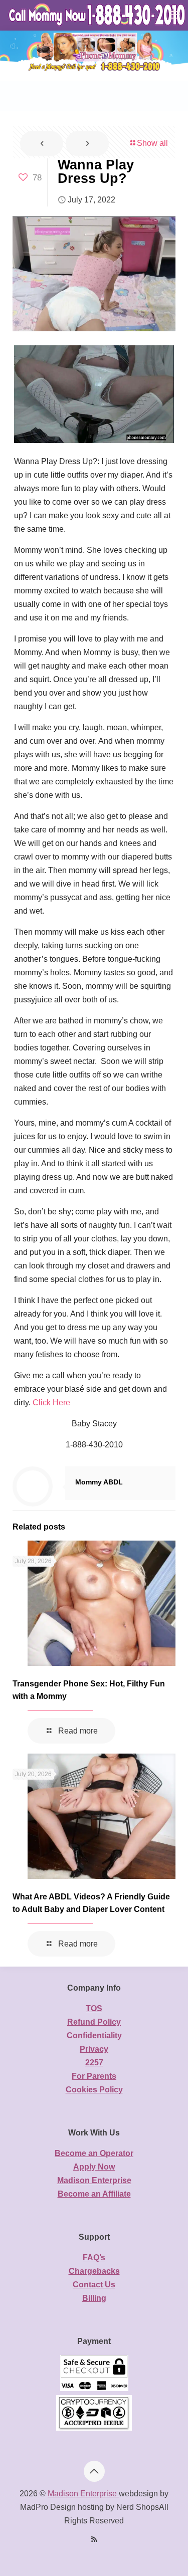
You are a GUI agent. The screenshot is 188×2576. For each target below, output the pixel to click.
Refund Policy (94, 2022)
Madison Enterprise (94, 2180)
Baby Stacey (94, 1424)
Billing (94, 2298)
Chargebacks (94, 2271)
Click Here (51, 1403)
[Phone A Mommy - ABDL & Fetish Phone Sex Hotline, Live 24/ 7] (98, 15)
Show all (152, 143)
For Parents (94, 2076)
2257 (94, 2063)
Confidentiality (94, 2035)
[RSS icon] (94, 2539)
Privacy (94, 2049)
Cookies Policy (94, 2090)
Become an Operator (94, 2153)
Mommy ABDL (99, 1482)
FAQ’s (94, 2258)
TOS (94, 2008)
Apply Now (94, 2167)
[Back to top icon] (94, 2471)
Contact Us (94, 2285)
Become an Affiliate (94, 2194)
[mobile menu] (174, 15)
